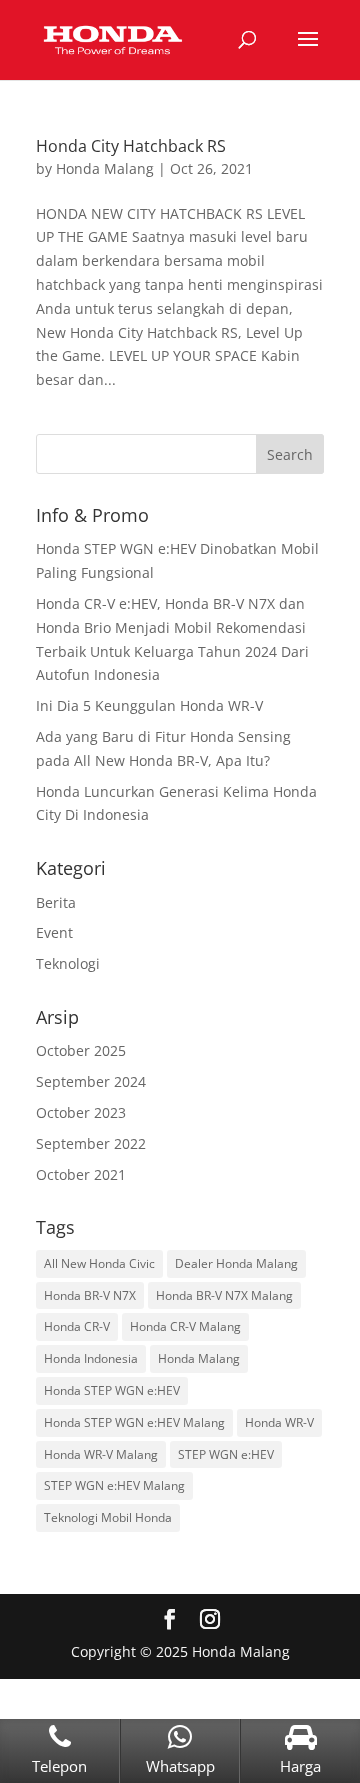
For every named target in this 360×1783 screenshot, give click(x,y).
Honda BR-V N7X (90, 1295)
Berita (56, 902)
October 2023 (81, 1112)
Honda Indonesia (91, 1358)
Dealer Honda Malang (236, 1263)
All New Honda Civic (99, 1263)
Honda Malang (105, 168)
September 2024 (91, 1081)
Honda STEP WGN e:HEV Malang (134, 1422)
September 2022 (91, 1143)
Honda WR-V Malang (101, 1454)
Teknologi (68, 963)
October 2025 (81, 1050)
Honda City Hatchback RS (131, 146)
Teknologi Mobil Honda (108, 1517)
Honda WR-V (279, 1422)
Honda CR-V (77, 1326)
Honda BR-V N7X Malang (224, 1295)
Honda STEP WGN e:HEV (112, 1390)
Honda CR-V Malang (185, 1326)
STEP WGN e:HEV (226, 1454)
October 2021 (81, 1174)
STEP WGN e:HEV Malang (114, 1485)
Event (54, 932)
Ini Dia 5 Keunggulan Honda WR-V (149, 705)
